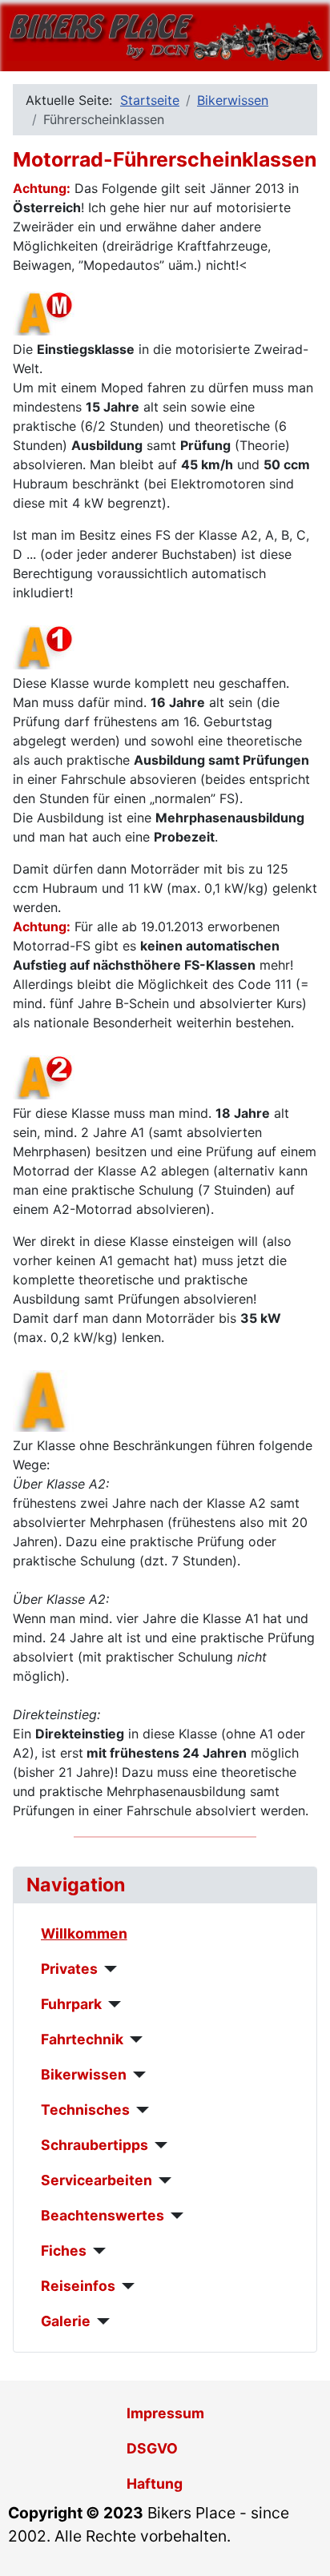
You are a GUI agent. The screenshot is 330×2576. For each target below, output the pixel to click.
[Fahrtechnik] (133, 2040)
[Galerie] (101, 2321)
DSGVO (152, 2448)
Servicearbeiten (97, 2180)
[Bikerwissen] (137, 2075)
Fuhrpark (71, 2004)
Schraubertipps (95, 2145)
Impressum (165, 2413)
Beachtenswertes (103, 2215)
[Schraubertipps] (158, 2145)
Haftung (155, 2484)
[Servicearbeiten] (162, 2180)
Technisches (85, 2110)
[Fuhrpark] (112, 2004)
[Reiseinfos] (125, 2286)
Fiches (64, 2250)
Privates (69, 1969)
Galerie (66, 2321)
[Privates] (108, 1969)
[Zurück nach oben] (302, 2546)
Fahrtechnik (82, 2039)
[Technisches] (140, 2110)
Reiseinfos (78, 2286)
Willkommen (84, 1933)
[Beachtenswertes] (174, 2216)
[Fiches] (97, 2251)
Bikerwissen (84, 2074)
